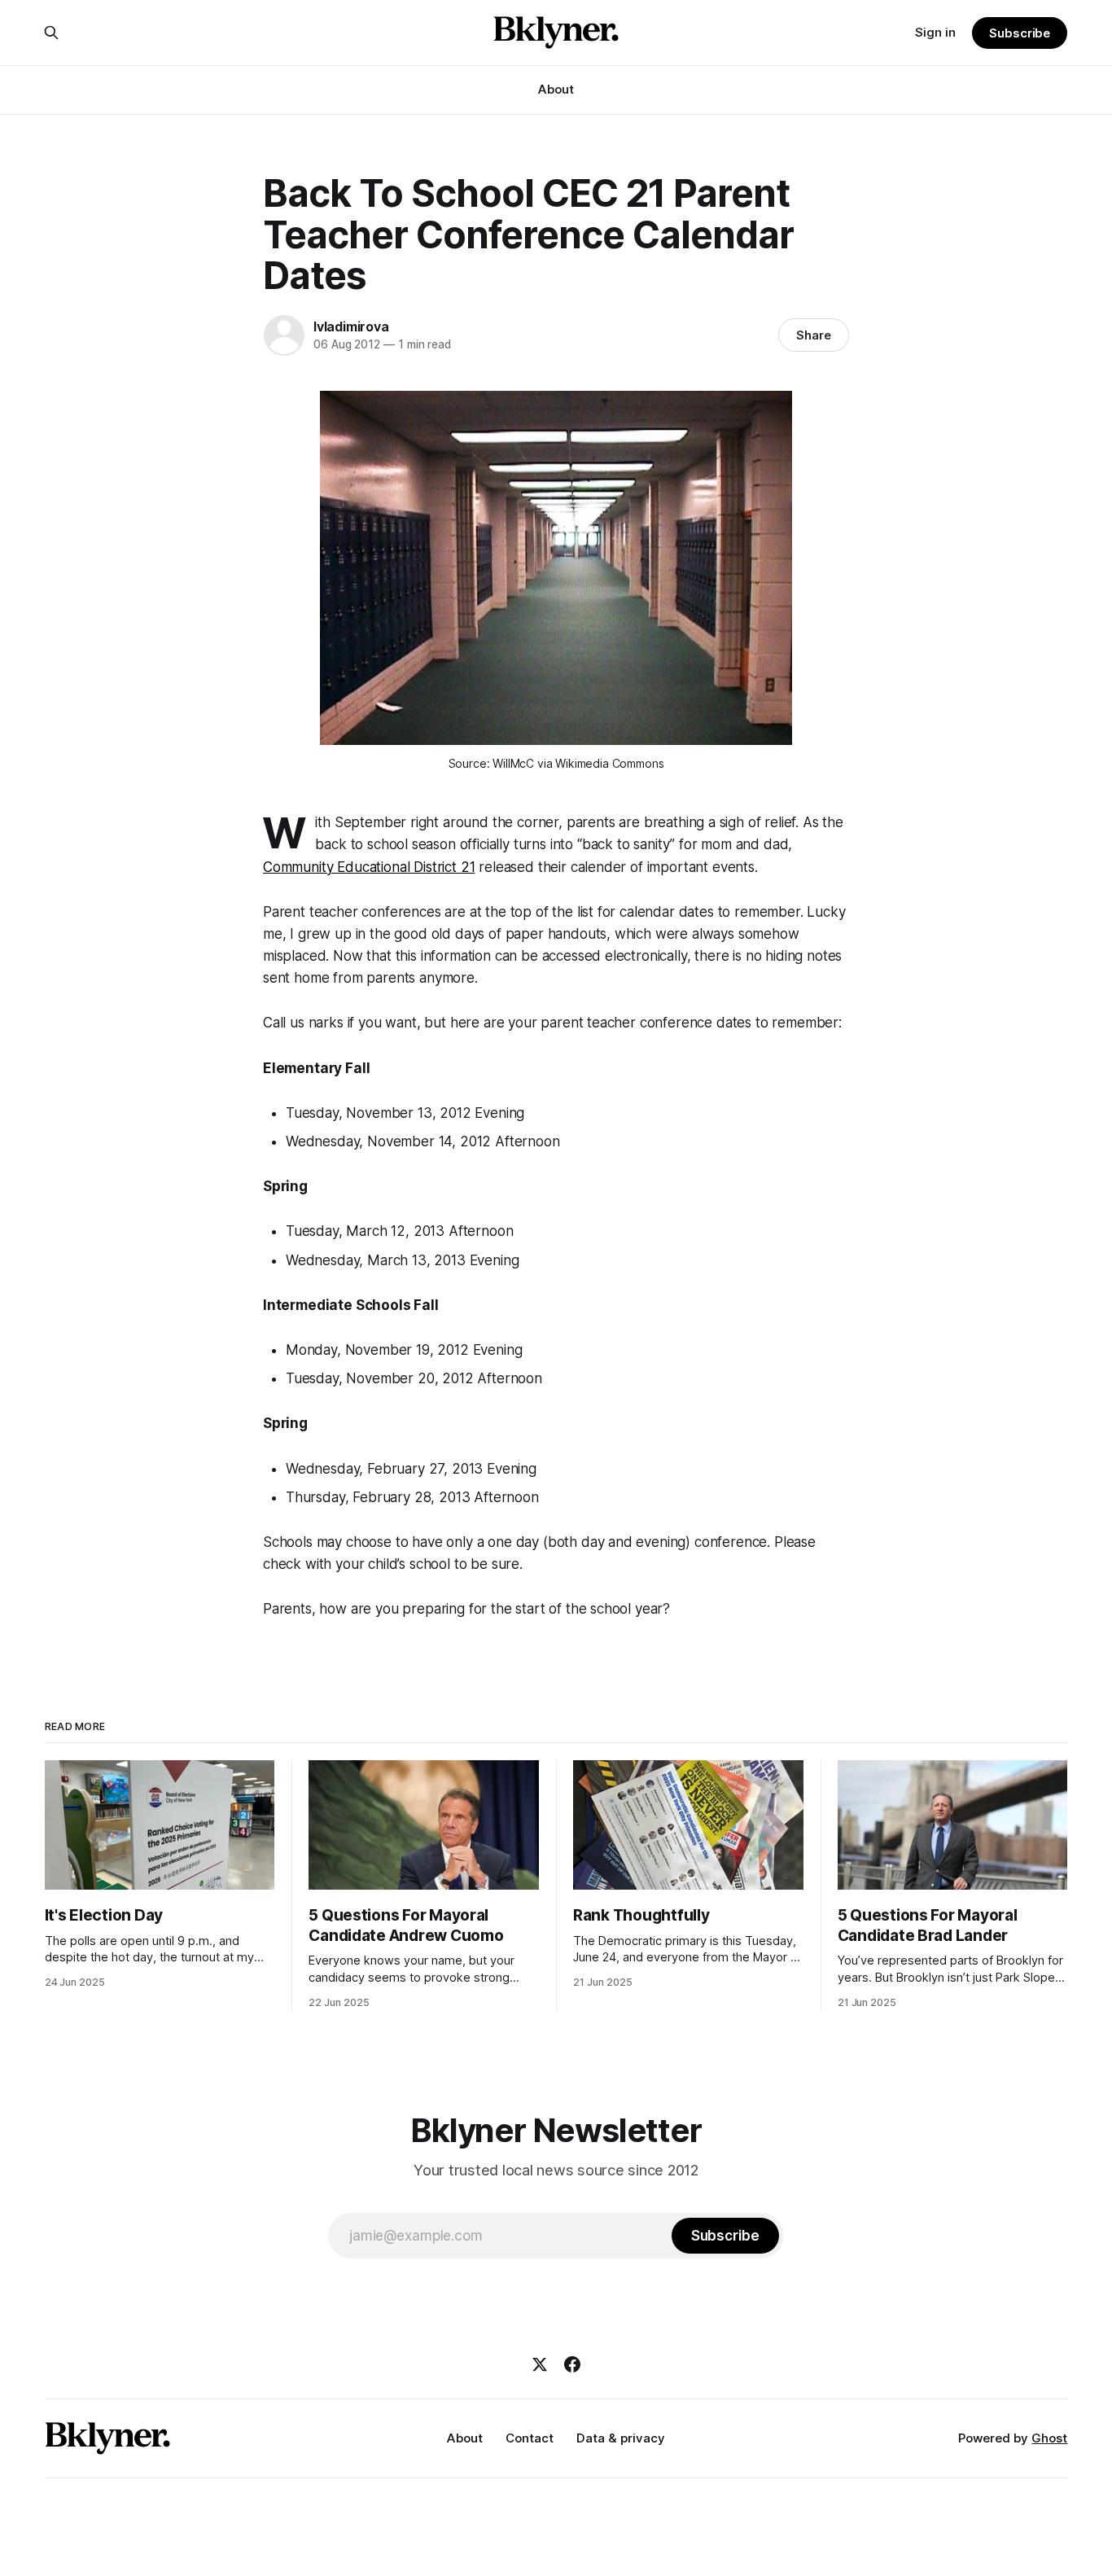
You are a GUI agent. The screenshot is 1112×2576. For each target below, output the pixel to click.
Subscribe (1020, 33)
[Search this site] (51, 33)
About (556, 89)
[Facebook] (572, 2364)
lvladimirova (351, 326)
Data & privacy (621, 2438)
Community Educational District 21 (369, 867)
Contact (530, 2438)
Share (814, 335)
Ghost (1049, 2438)
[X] (540, 2364)
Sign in (935, 32)
